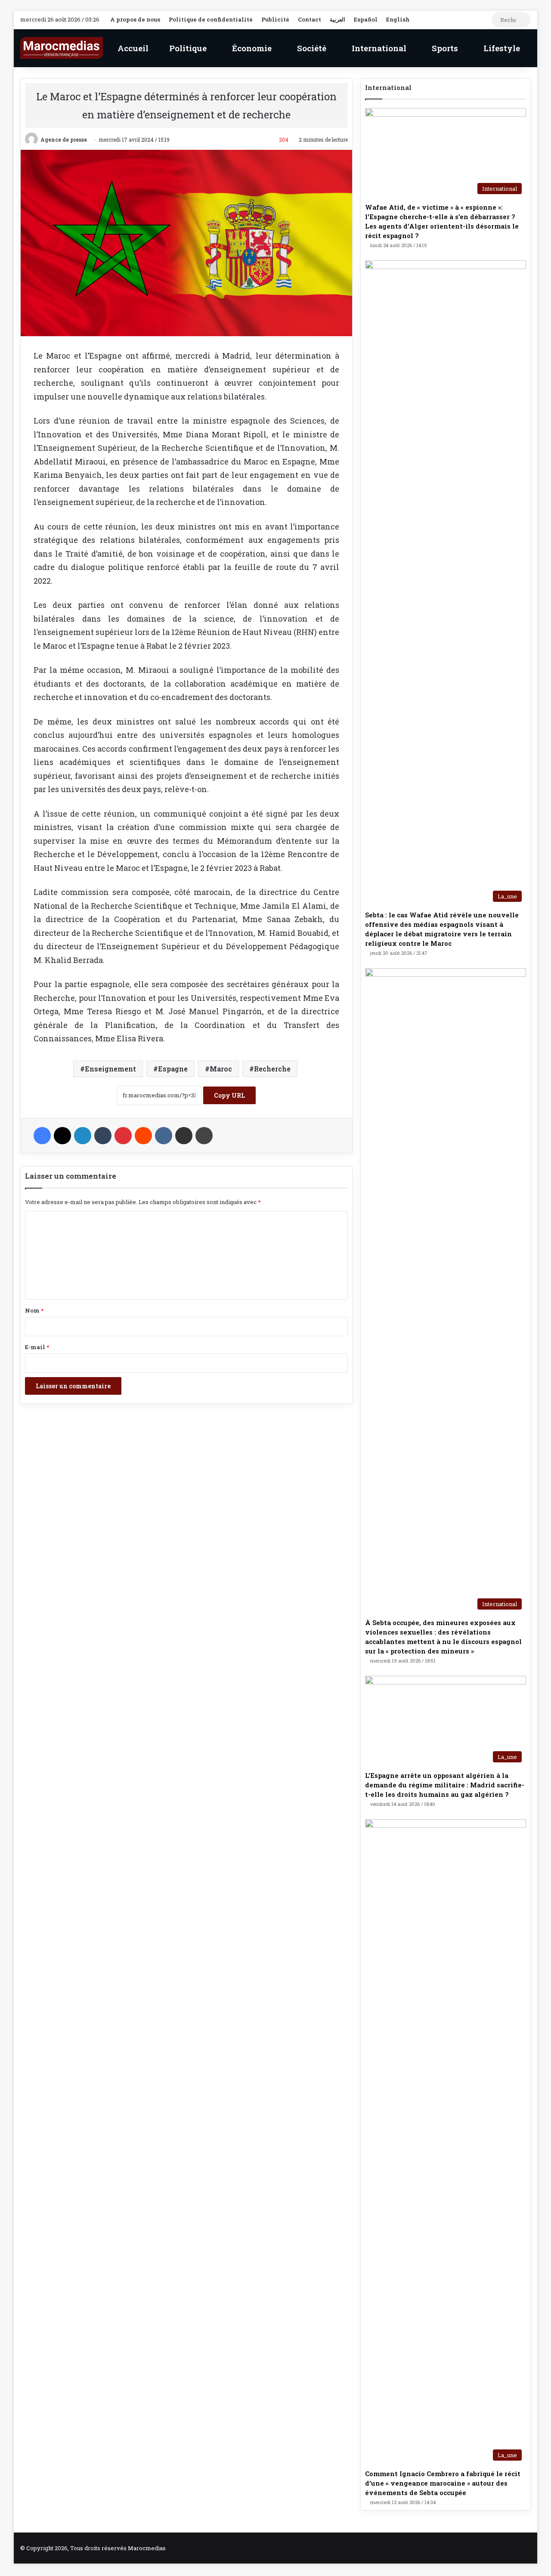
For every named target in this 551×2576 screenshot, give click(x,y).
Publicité (275, 19)
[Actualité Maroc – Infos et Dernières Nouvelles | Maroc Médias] (62, 48)
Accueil (132, 48)
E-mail (37, 1347)
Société (311, 48)
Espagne (173, 1069)
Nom (34, 1310)
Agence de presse (64, 139)
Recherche (272, 1069)
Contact (310, 19)
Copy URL (229, 1095)
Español (366, 19)
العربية (337, 19)
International (378, 48)
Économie (251, 48)
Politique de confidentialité (211, 19)
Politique (187, 48)
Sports (444, 48)
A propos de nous (135, 19)
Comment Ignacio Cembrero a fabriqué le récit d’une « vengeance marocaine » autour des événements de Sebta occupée (443, 2483)
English (398, 19)
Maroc (221, 1069)
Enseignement (110, 1069)
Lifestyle (501, 48)
